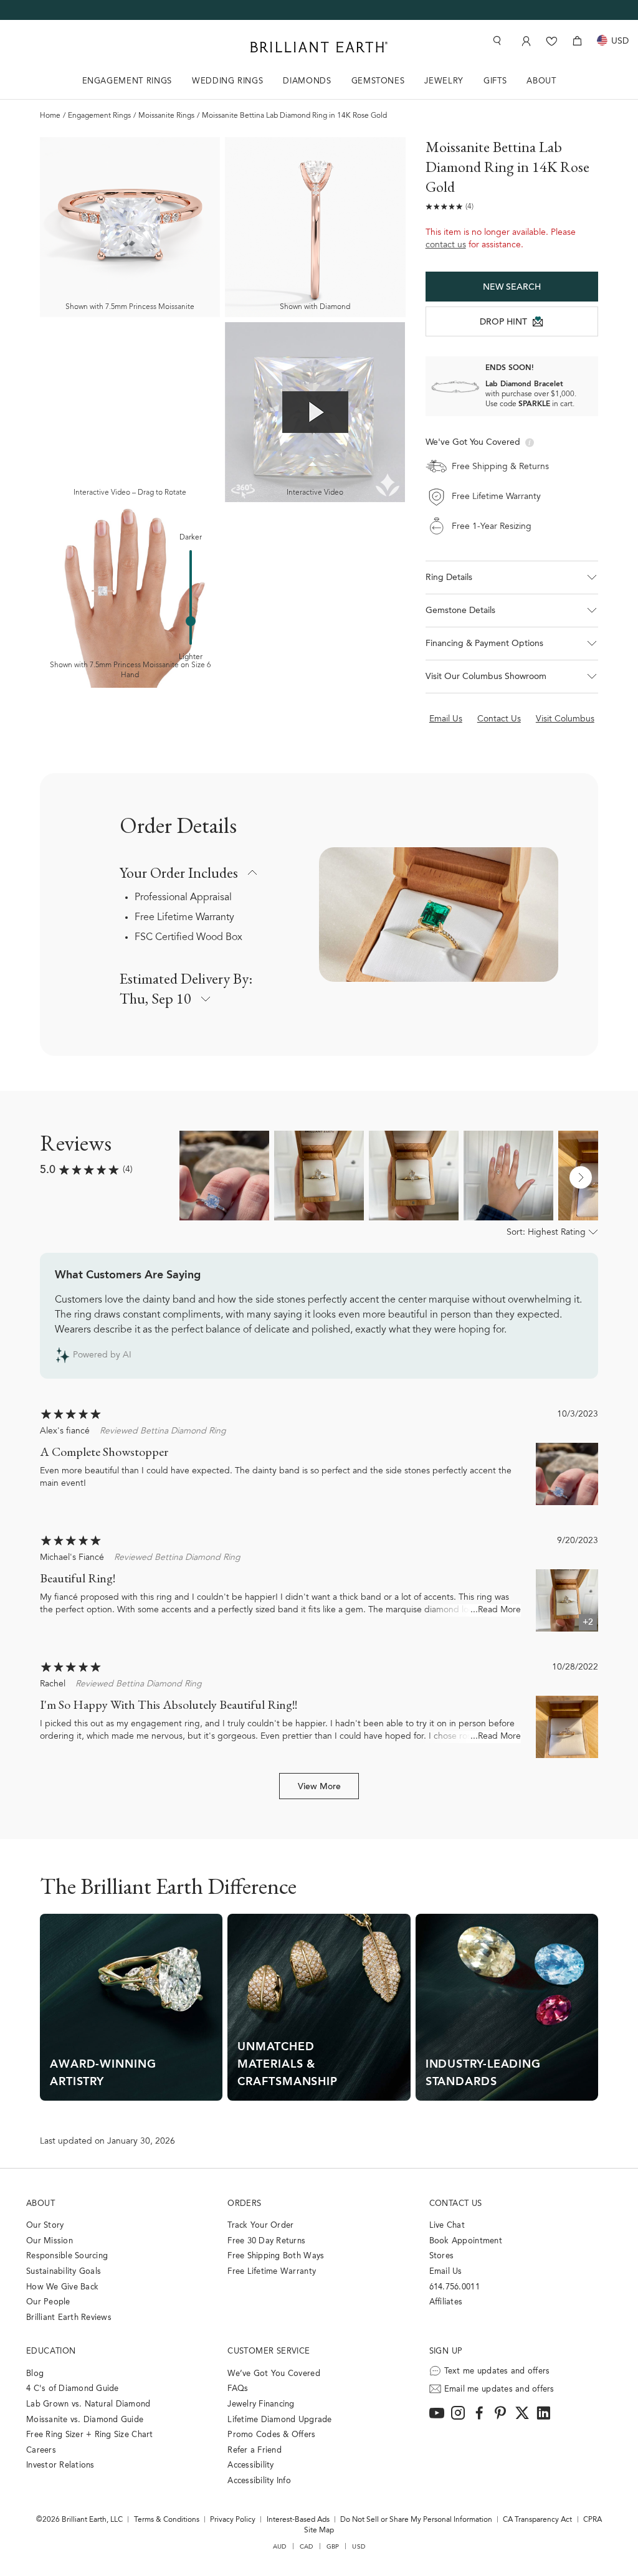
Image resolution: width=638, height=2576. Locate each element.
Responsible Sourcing (67, 2256)
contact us (446, 245)
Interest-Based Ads (298, 2520)
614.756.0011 (455, 2287)
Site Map (319, 2531)
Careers (41, 2450)
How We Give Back (62, 2287)
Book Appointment (466, 2241)
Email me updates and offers (499, 2389)
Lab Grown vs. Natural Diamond (88, 2404)
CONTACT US (456, 2204)
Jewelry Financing (261, 2404)
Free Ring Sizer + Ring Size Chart (90, 2435)
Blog (35, 2374)
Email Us (446, 2272)
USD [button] (359, 2547)
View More (319, 1787)
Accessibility (250, 2465)
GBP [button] (333, 2547)
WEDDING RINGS (227, 81)
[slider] (191, 621)
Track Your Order (260, 2226)
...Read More (496, 1610)
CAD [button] (307, 2547)
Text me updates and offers (497, 2371)
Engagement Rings (99, 116)
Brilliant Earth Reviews (69, 2318)
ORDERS (244, 2204)
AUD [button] (280, 2547)
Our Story (45, 2226)
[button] (512, 577)
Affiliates (446, 2302)
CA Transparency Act (537, 2520)
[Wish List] (552, 41)
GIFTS (495, 81)
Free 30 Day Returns (266, 2241)
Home (50, 116)
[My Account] (525, 41)
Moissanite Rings (166, 116)
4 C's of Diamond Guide (73, 2389)
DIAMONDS (307, 81)
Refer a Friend (255, 2450)
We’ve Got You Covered (274, 2374)
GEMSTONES (378, 81)
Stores (442, 2256)
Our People (48, 2302)
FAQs (238, 2389)
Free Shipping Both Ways (276, 2256)
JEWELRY (444, 81)
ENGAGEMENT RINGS (127, 81)
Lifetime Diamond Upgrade (279, 2420)
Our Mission (50, 2241)
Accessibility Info (259, 2481)
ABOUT (541, 81)
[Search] (496, 41)
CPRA (593, 2520)
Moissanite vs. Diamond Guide (85, 2420)
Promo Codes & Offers (271, 2435)
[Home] (319, 47)
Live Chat (447, 2226)
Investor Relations (60, 2465)
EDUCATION (51, 2351)
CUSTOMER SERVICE (269, 2351)
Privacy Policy (233, 2520)
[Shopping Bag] (577, 41)
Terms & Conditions (167, 2520)
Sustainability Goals (64, 2272)
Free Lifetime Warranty (184, 918)
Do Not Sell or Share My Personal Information (416, 2520)
